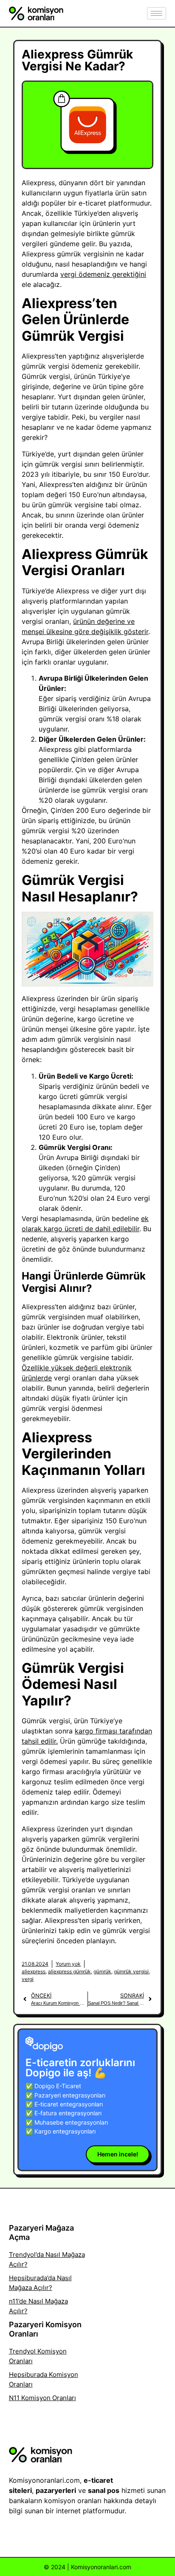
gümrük (102, 1971)
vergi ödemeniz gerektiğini (103, 274)
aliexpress (34, 1971)
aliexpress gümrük (69, 1971)
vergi (28, 1979)
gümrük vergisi (131, 1971)
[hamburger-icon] (157, 13)
